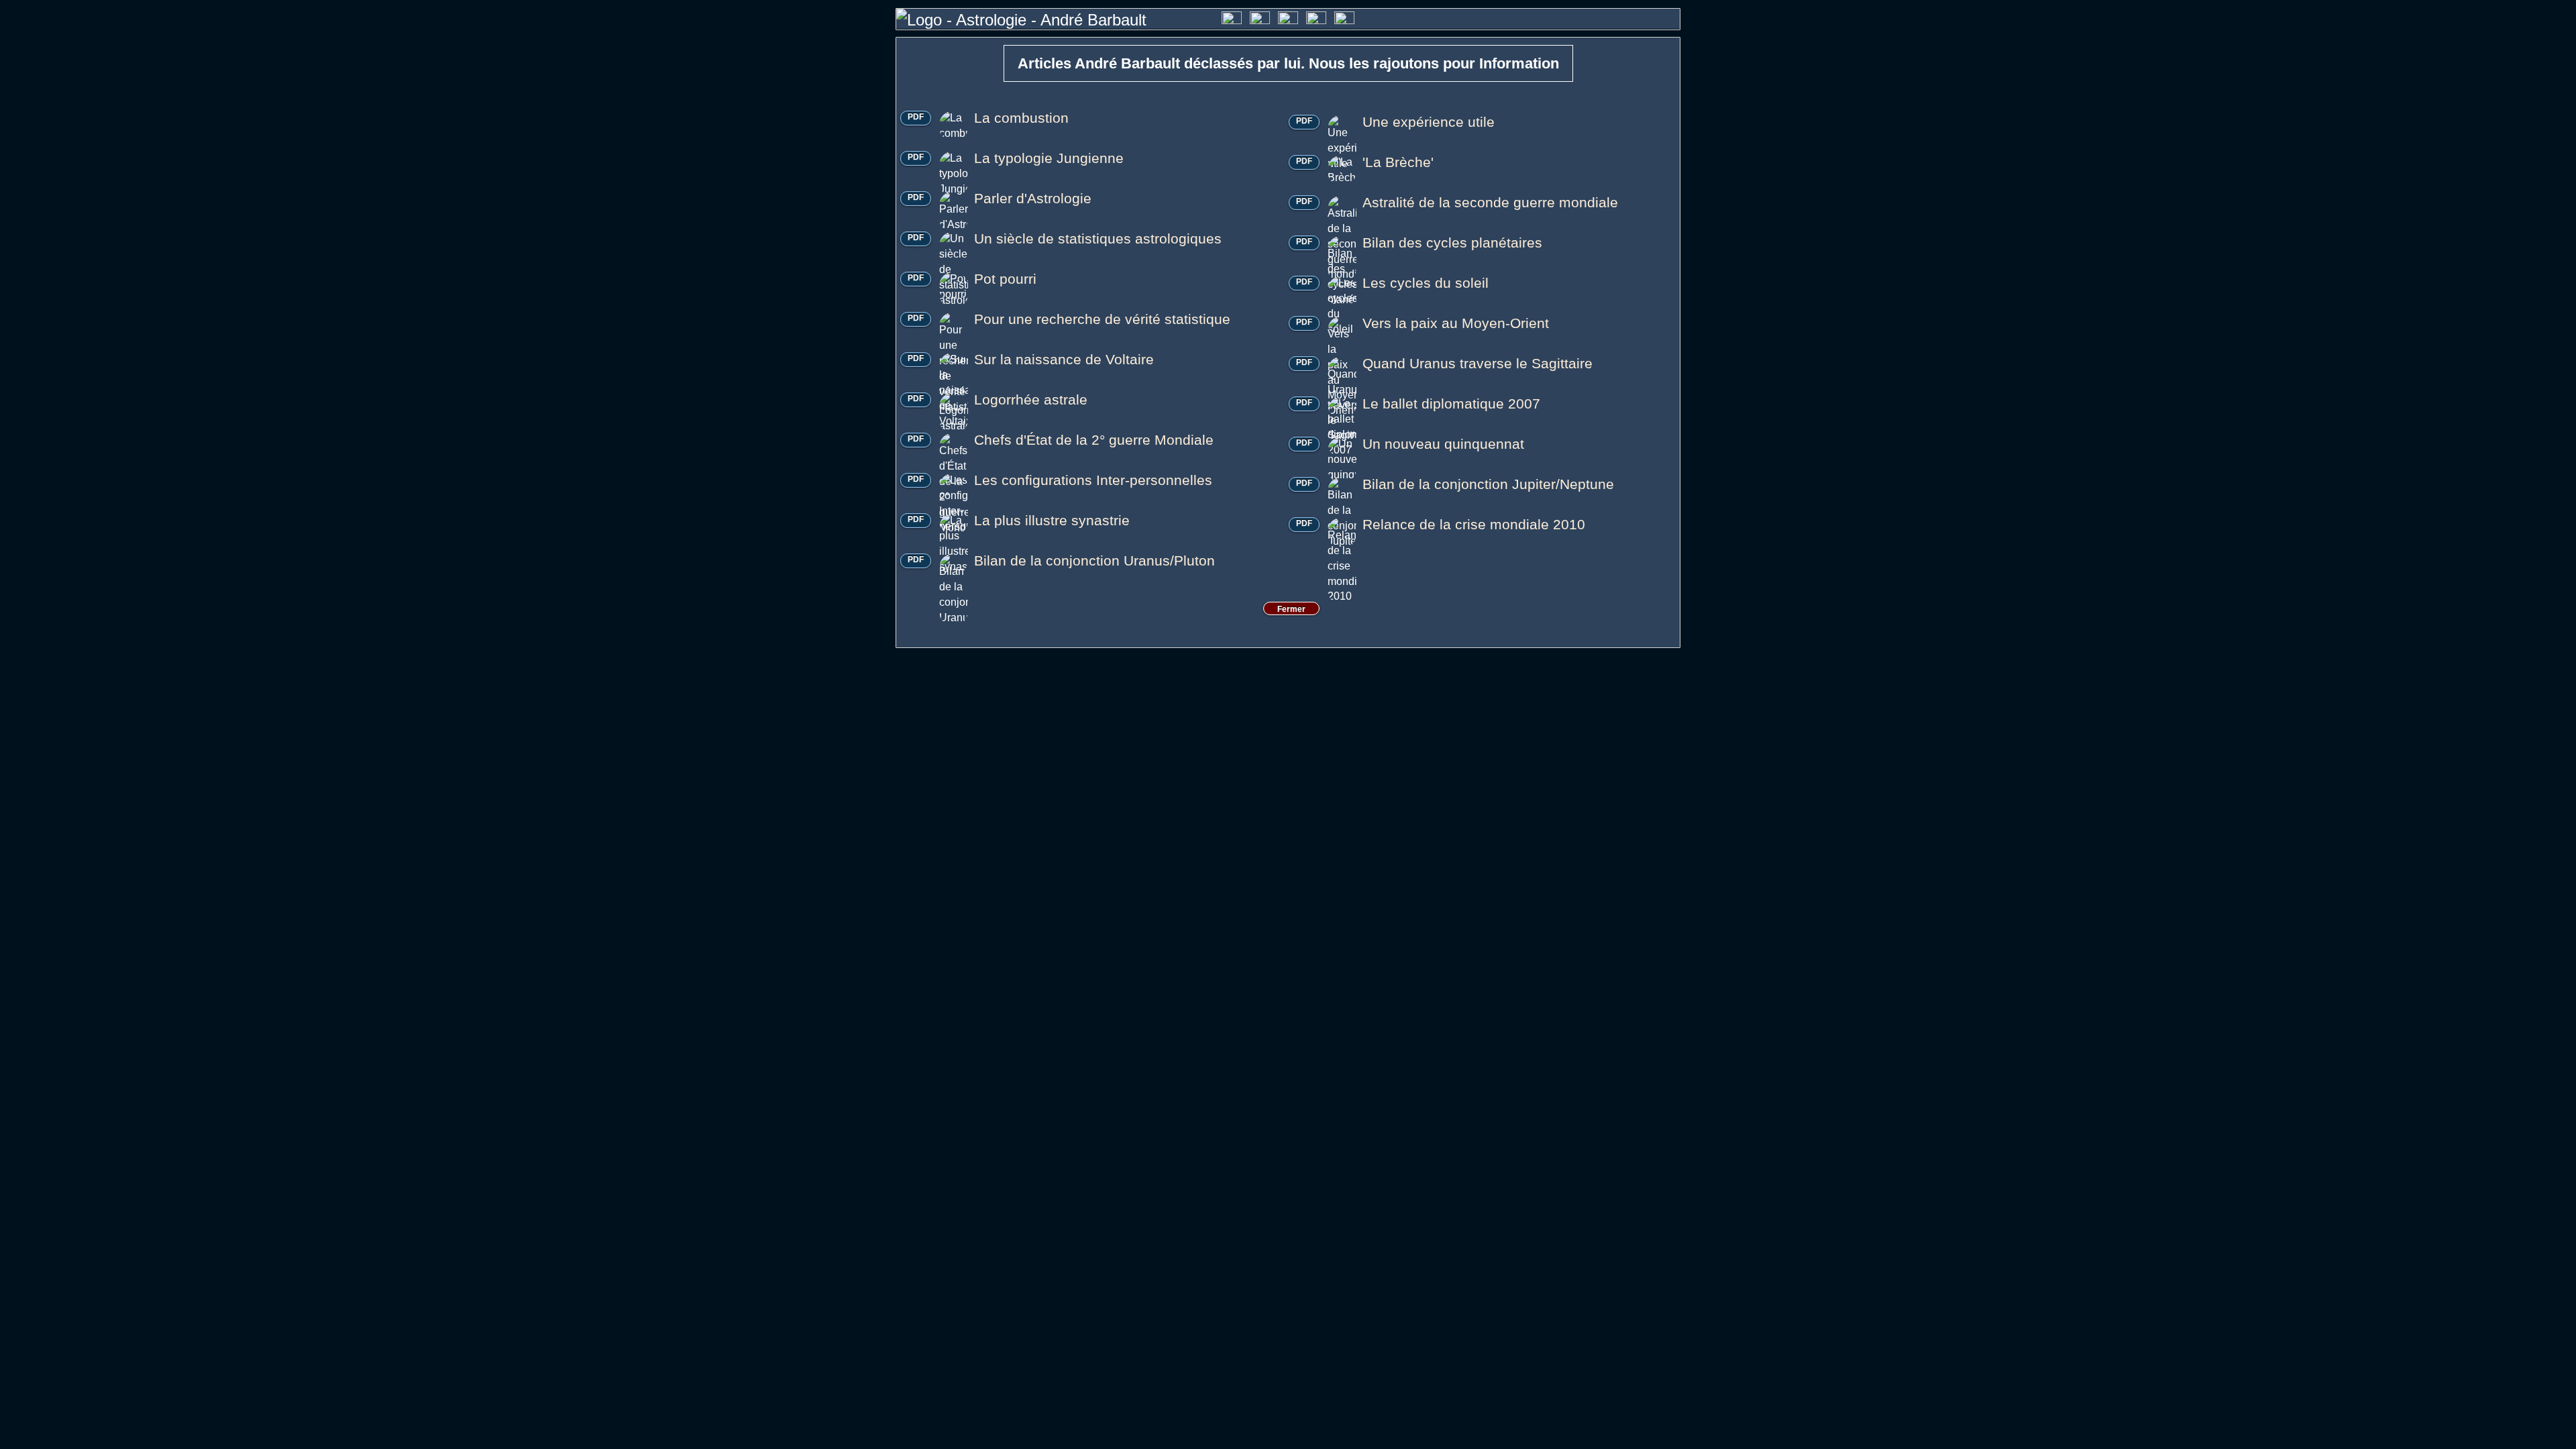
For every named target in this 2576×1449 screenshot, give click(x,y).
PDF (916, 117)
